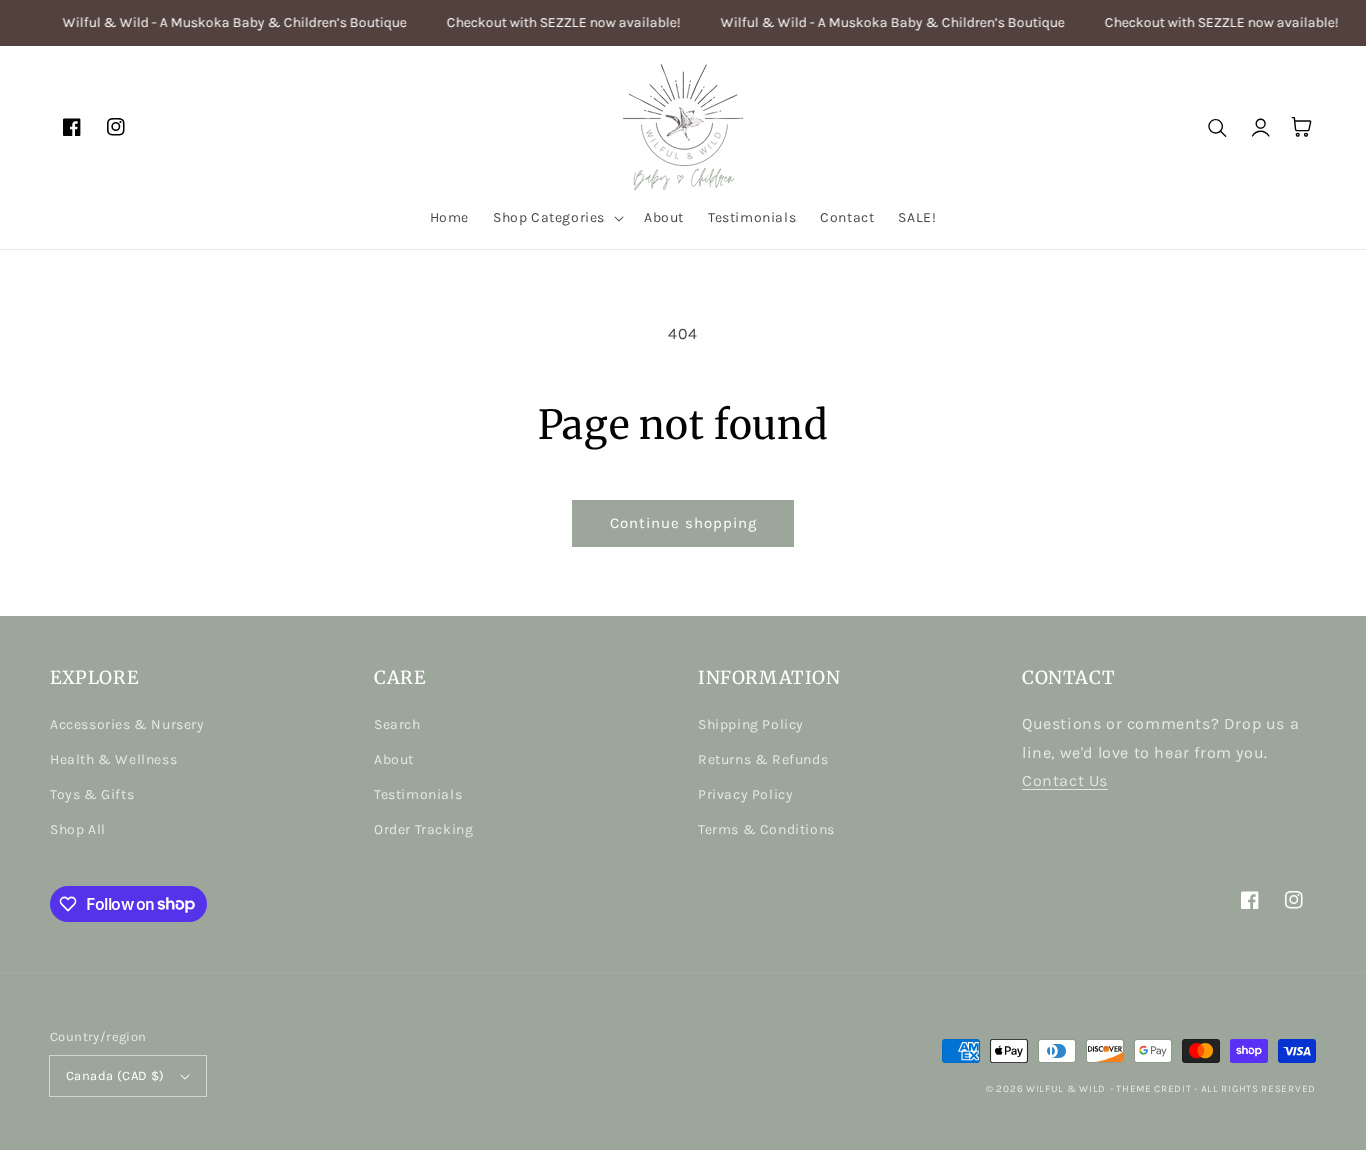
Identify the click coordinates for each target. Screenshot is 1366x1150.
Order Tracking (423, 829)
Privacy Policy (745, 794)
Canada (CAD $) (115, 1075)
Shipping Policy (751, 724)
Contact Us (1065, 780)
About (394, 759)
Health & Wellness (113, 759)
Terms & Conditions (766, 829)
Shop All (78, 829)
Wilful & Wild (1066, 1089)
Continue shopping (683, 523)
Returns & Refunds (763, 759)
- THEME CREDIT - (1155, 1089)
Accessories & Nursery (127, 724)
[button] (556, 218)
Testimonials (418, 794)
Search (397, 724)
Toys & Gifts (92, 794)
